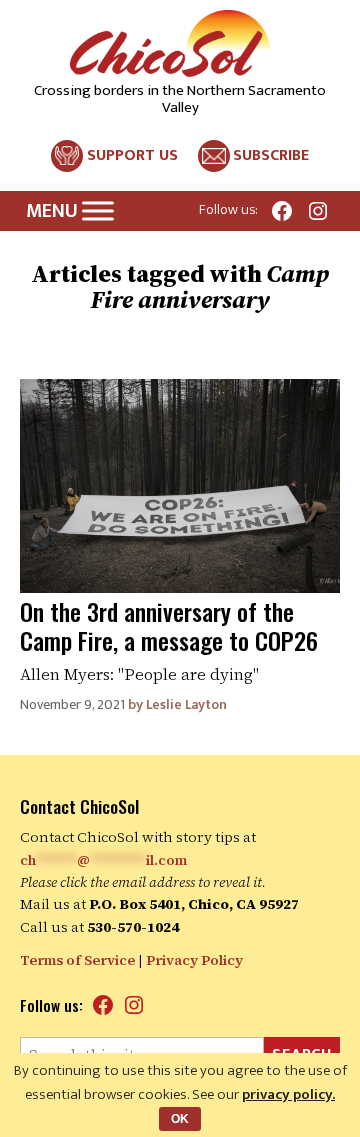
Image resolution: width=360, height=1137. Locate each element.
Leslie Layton (186, 704)
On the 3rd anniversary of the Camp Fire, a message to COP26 (169, 625)
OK (180, 1119)
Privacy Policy (194, 960)
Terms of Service (77, 960)
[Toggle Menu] (98, 210)
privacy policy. (288, 1094)
